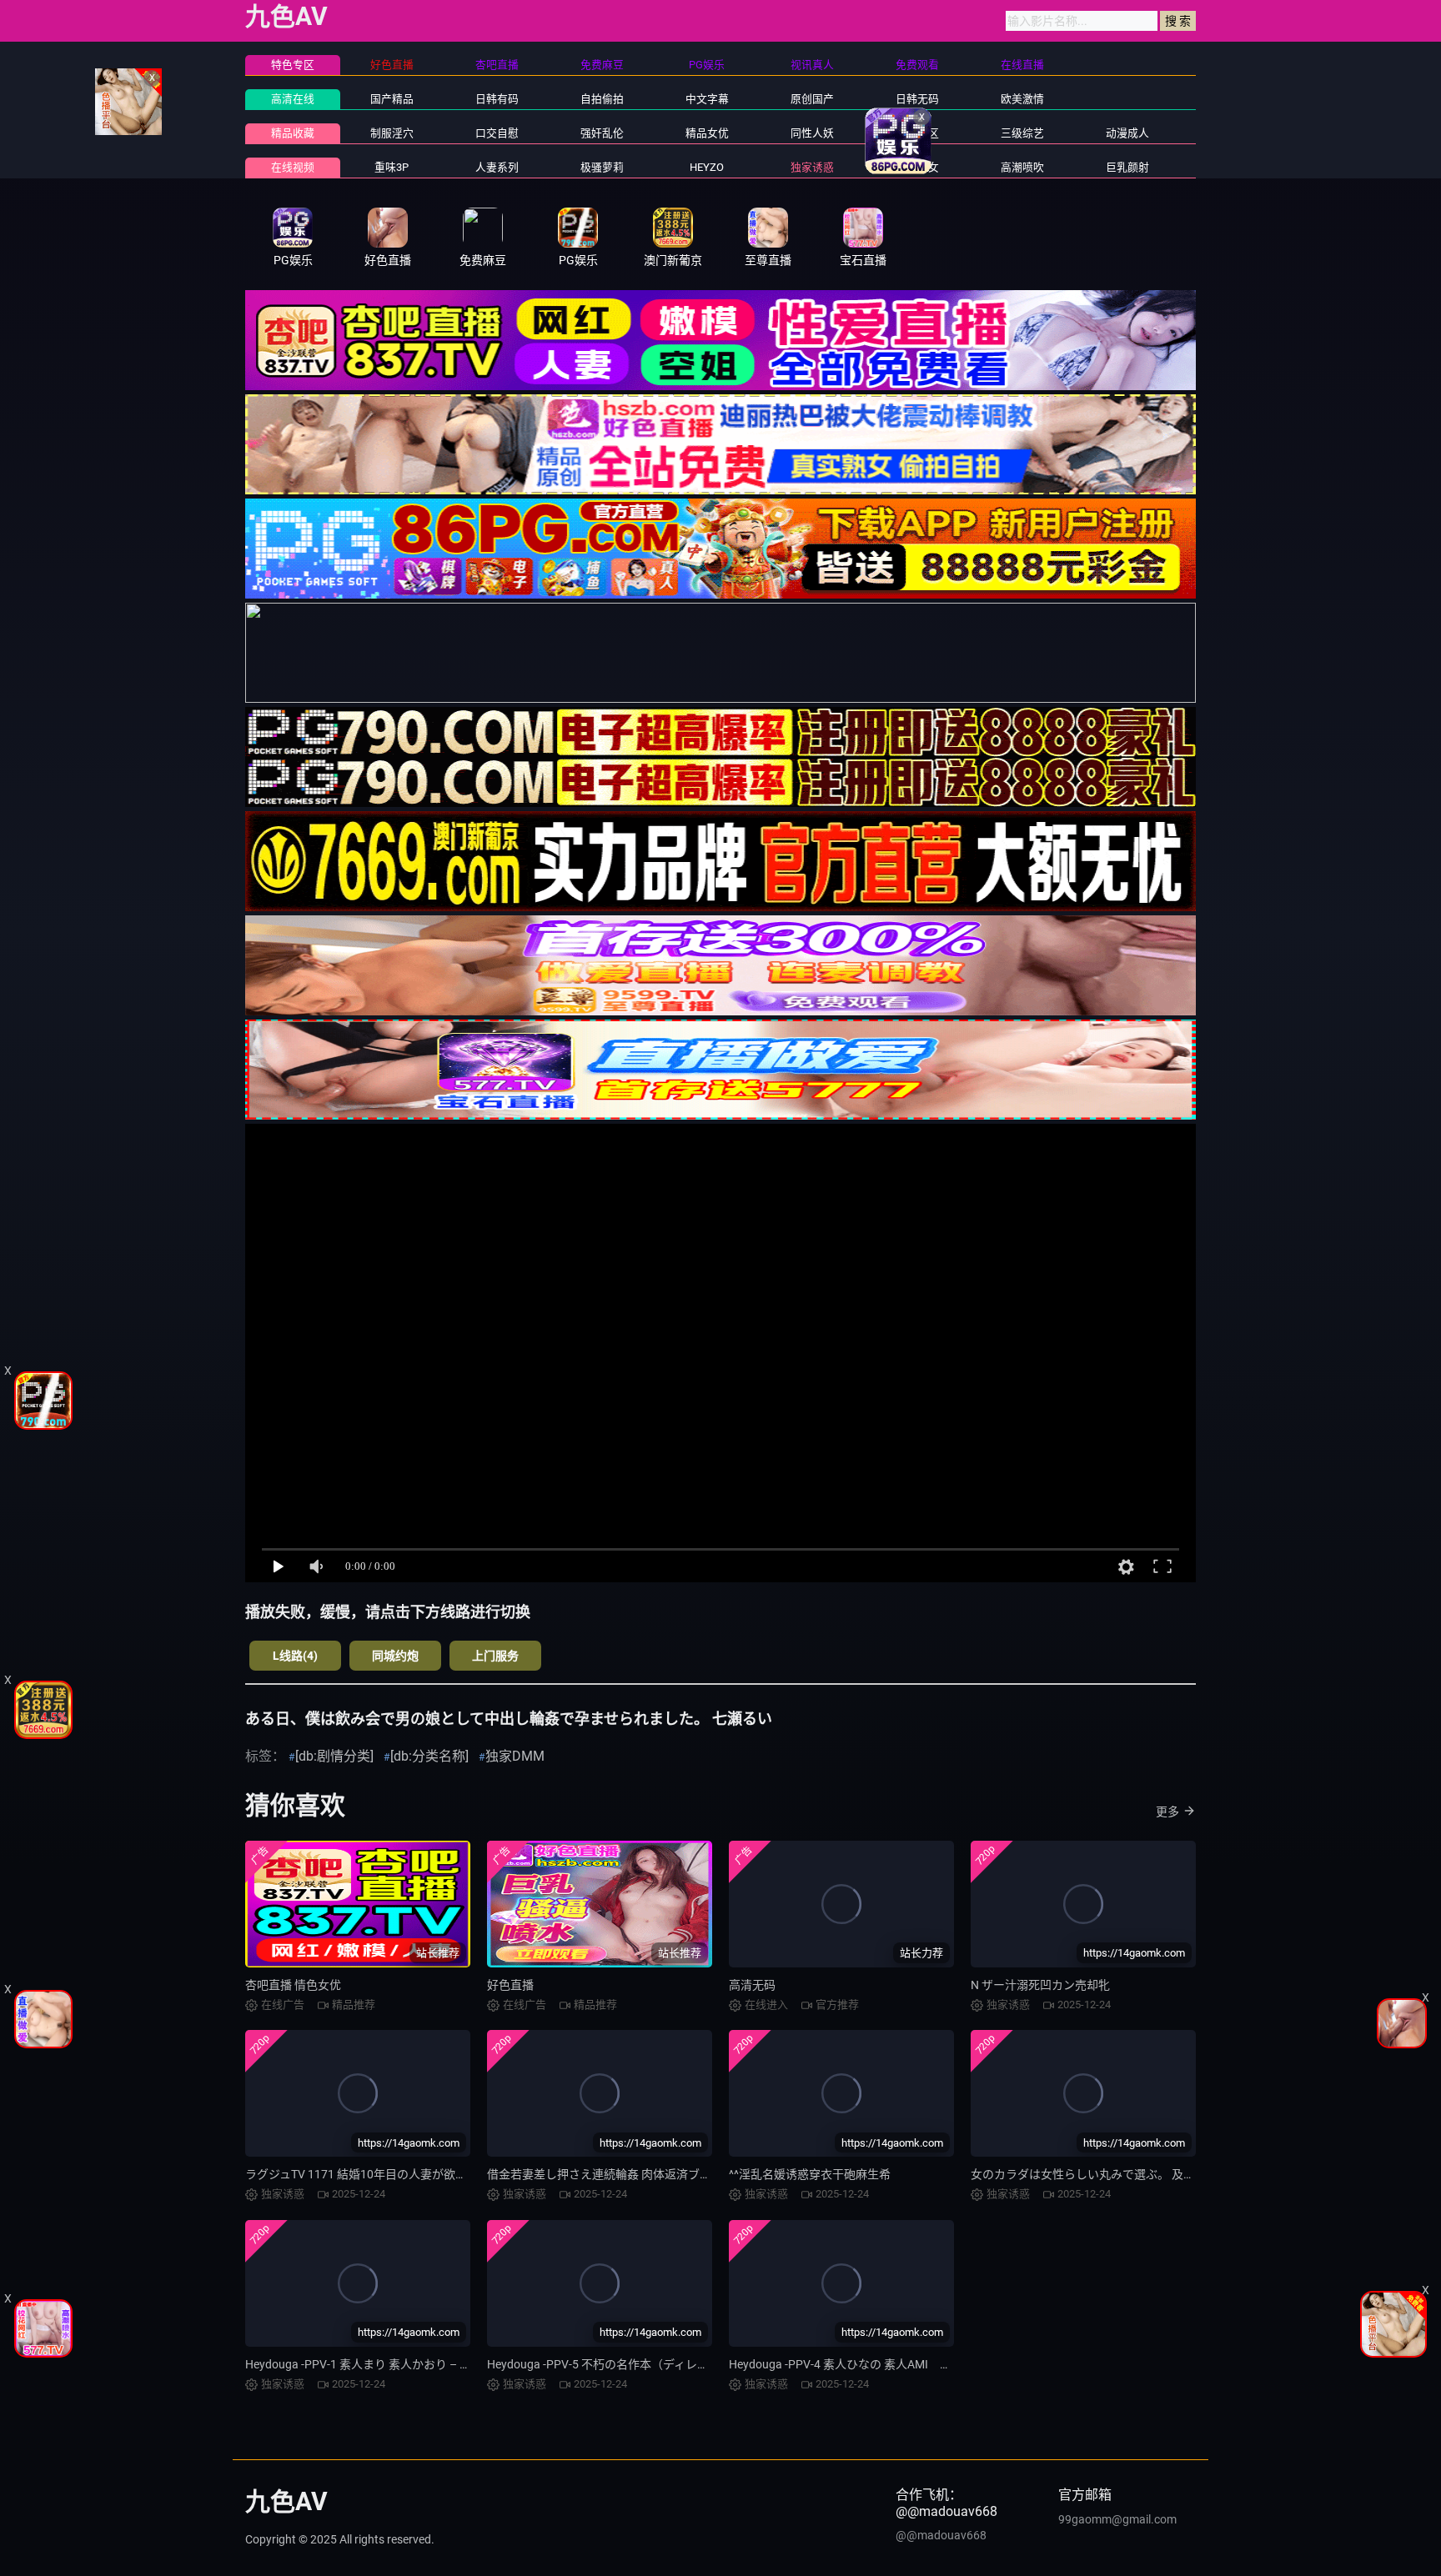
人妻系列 (497, 167)
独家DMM (515, 1756)
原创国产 (812, 99)
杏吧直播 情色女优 (293, 1985)
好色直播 (510, 1985)
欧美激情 (1022, 99)
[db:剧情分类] (334, 1756)
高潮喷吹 (1022, 167)
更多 (1167, 1812)
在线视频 (293, 167)
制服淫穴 (392, 133)
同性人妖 (812, 133)
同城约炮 (395, 1656)
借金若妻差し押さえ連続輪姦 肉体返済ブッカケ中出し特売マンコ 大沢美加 (682, 2174)
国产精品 (392, 99)
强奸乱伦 (602, 133)
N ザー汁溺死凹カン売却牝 (1040, 1985)
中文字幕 (707, 99)
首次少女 (917, 167)
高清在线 (293, 99)
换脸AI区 (918, 133)
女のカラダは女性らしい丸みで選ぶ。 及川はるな (1100, 2174)
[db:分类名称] (429, 1756)
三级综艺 (1022, 133)
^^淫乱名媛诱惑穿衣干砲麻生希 (810, 2174)
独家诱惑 (812, 167)
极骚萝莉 (602, 167)
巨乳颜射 (1127, 167)
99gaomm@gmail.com (1117, 2519)
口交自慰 (497, 133)
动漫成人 (1127, 133)
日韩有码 (497, 99)
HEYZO (707, 167)
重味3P (392, 167)
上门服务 (495, 1656)
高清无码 (752, 1985)
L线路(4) (295, 1656)
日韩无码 (917, 99)
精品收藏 (293, 133)
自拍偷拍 (602, 99)
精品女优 (707, 133)
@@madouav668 (941, 2535)
